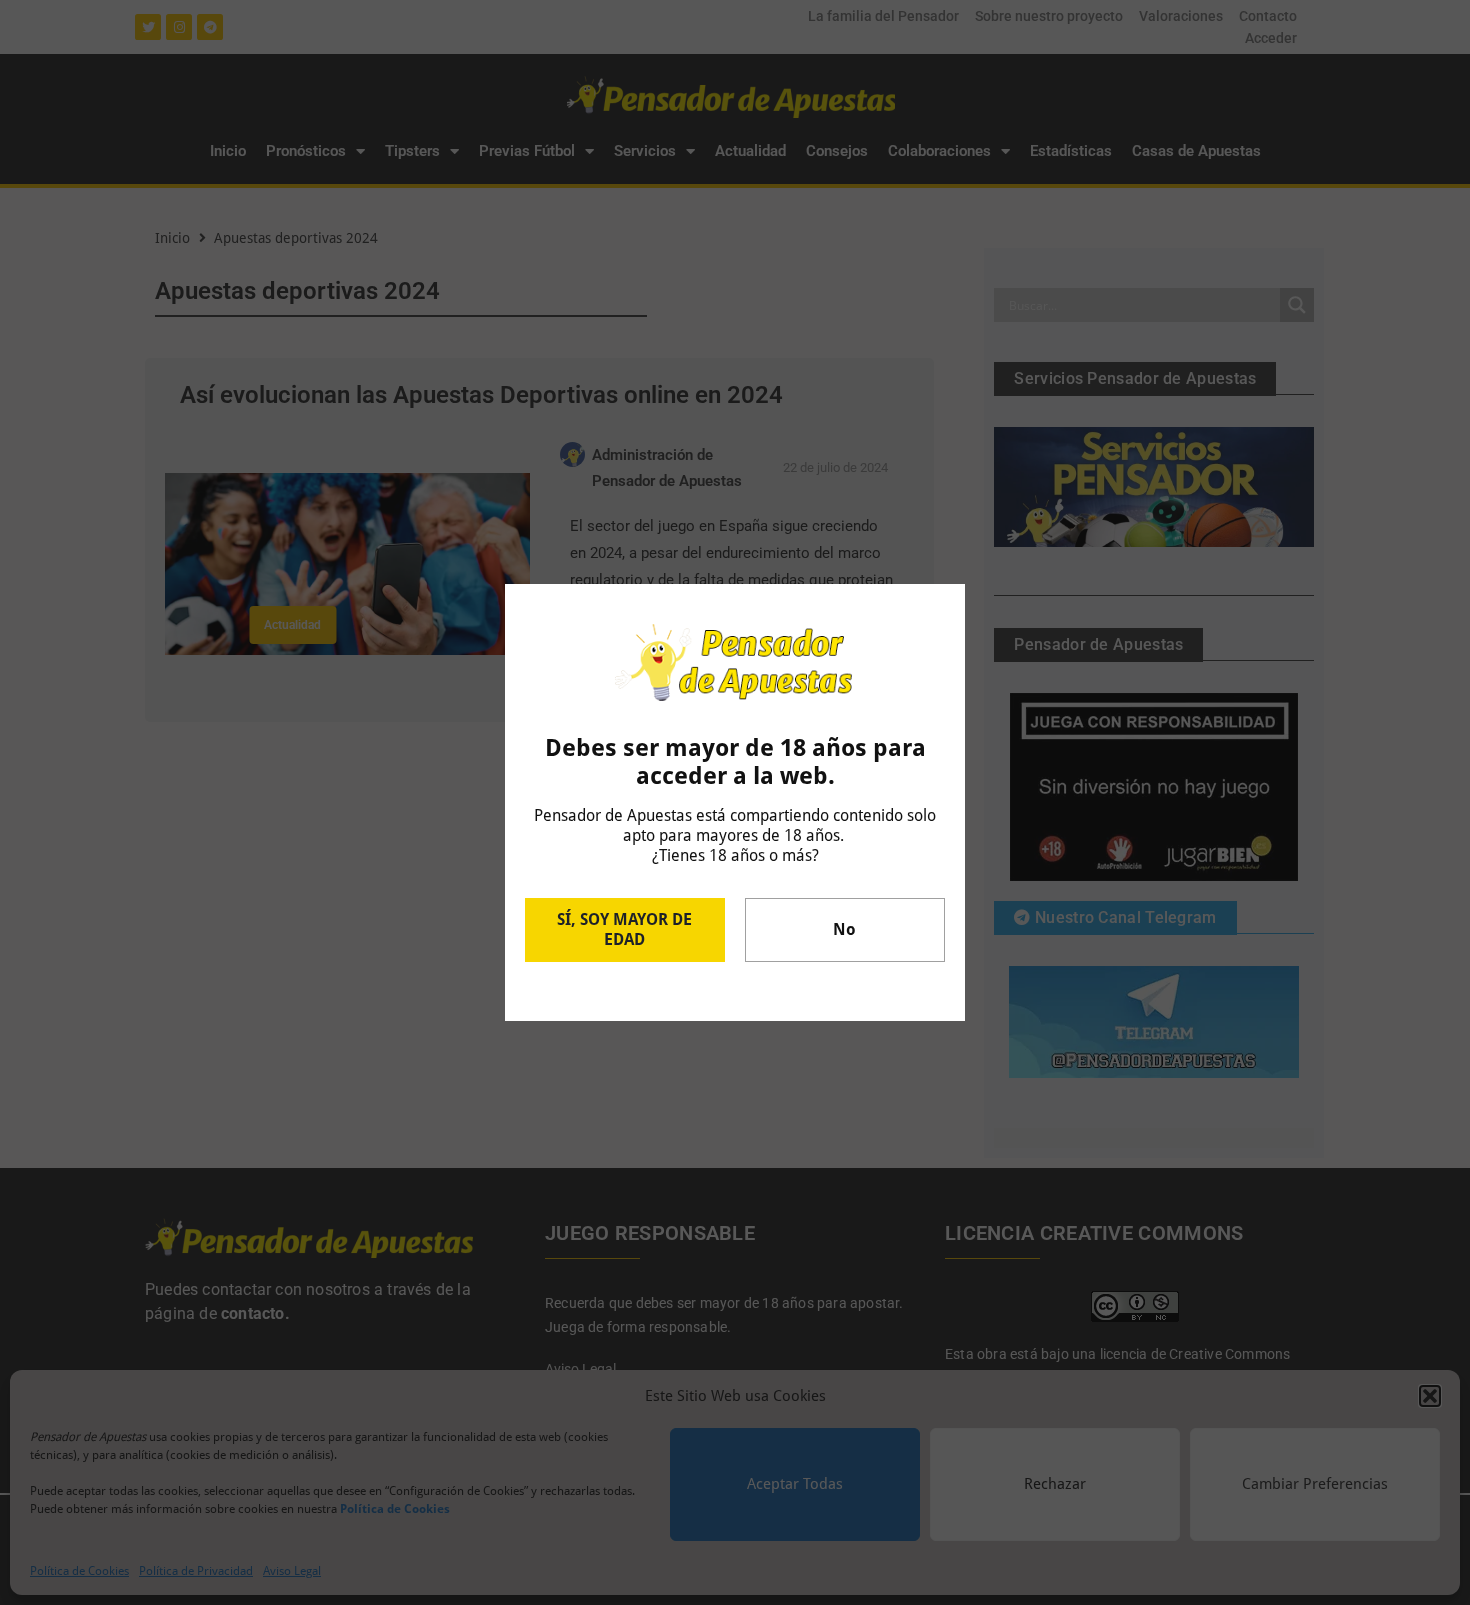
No (844, 929)
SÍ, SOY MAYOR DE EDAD (624, 929)
